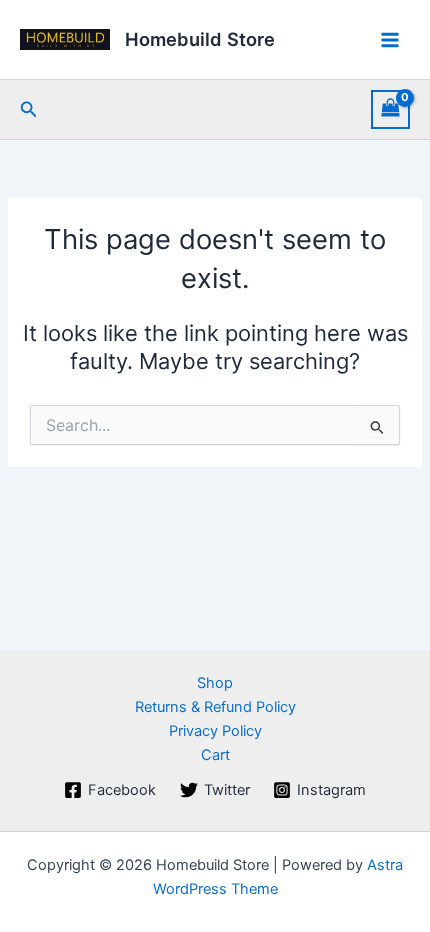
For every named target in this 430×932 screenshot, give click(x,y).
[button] (29, 109)
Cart (215, 755)
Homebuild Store (200, 39)
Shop (215, 683)
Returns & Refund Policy (215, 707)
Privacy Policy (215, 731)
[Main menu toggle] (390, 39)
